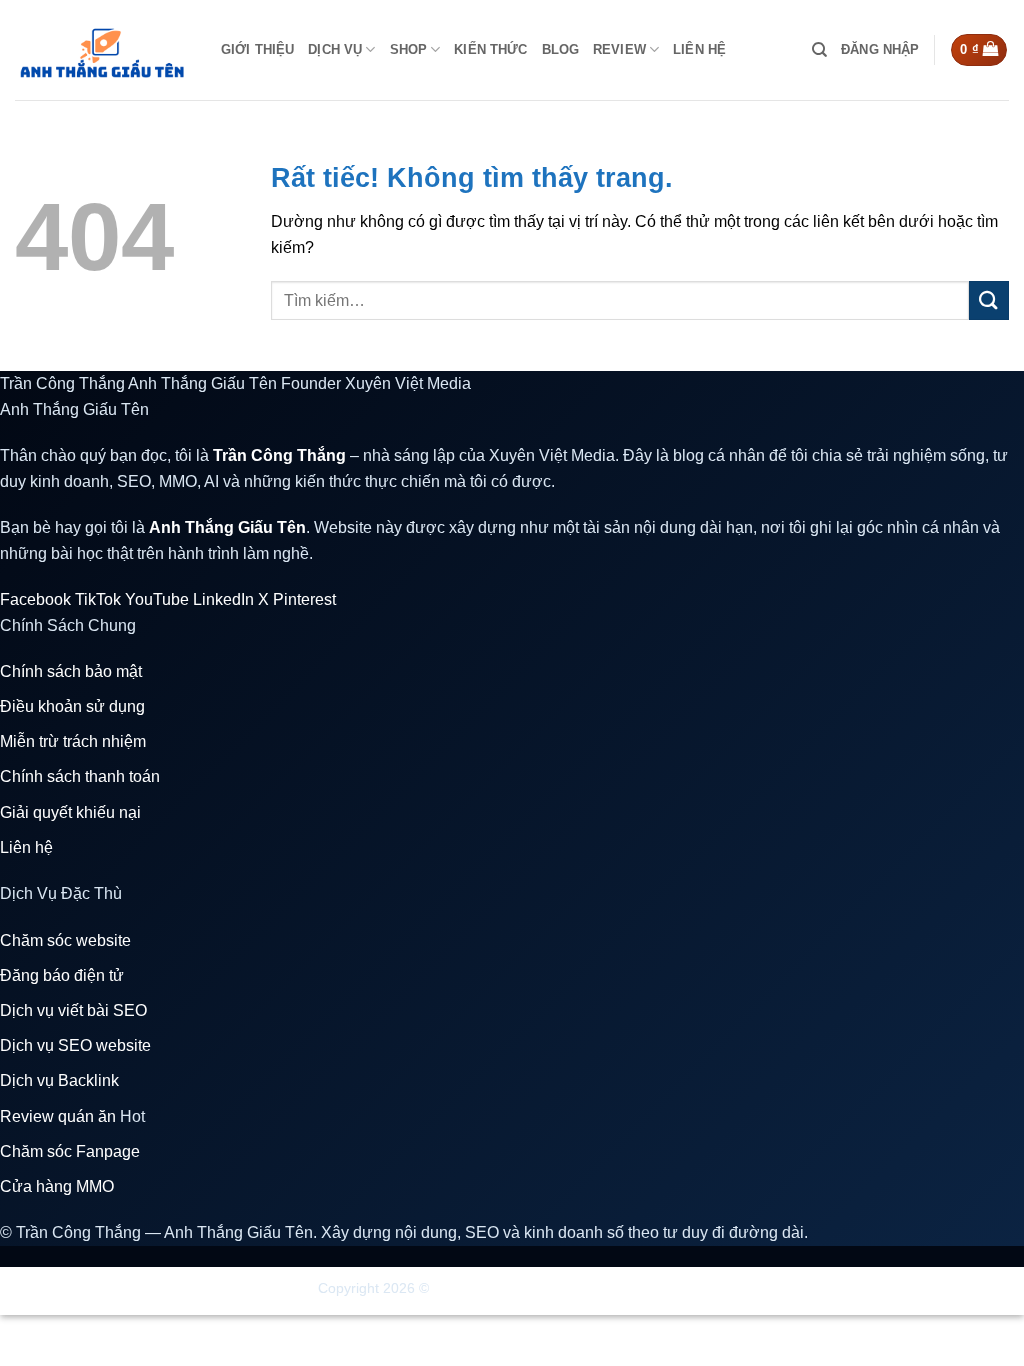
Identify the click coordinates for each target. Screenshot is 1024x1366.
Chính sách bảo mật (71, 671)
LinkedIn (223, 599)
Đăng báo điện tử (62, 975)
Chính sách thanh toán (80, 776)
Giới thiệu (257, 49)
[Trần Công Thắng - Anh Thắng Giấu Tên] (103, 49)
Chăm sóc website (65, 940)
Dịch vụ (335, 49)
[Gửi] (989, 300)
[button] (880, 50)
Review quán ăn (72, 1116)
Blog (561, 49)
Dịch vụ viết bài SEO (73, 1010)
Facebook (35, 599)
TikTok (98, 599)
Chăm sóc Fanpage (70, 1151)
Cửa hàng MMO (57, 1186)
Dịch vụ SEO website (75, 1045)
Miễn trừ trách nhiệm (73, 741)
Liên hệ (699, 49)
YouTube (157, 599)
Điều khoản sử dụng (72, 706)
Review (619, 49)
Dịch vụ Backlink (59, 1080)
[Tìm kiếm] (819, 50)
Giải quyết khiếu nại (70, 812)
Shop (409, 49)
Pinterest (304, 599)
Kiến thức (490, 49)
